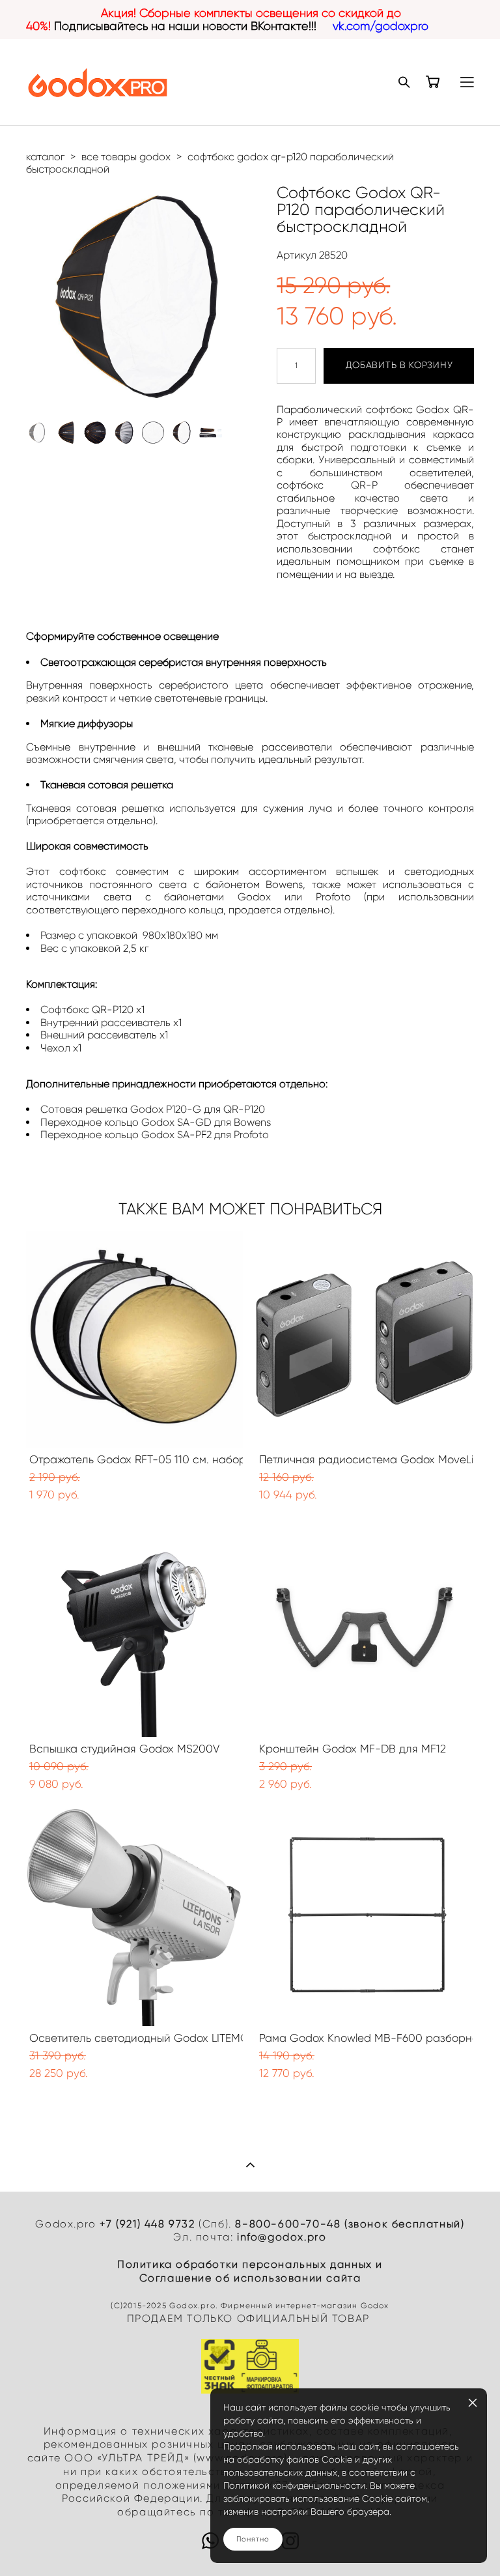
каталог (45, 157)
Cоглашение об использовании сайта (250, 2278)
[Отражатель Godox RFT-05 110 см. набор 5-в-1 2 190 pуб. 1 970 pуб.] (134, 1339)
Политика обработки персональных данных (245, 2264)
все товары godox (126, 157)
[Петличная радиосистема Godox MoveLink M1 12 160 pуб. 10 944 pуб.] (364, 1339)
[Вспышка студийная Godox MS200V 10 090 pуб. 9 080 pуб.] (134, 1628)
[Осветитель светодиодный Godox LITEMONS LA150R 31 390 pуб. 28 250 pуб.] (134, 1918)
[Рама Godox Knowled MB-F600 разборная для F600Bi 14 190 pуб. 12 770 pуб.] (364, 1918)
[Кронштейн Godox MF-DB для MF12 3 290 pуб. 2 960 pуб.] (364, 1628)
